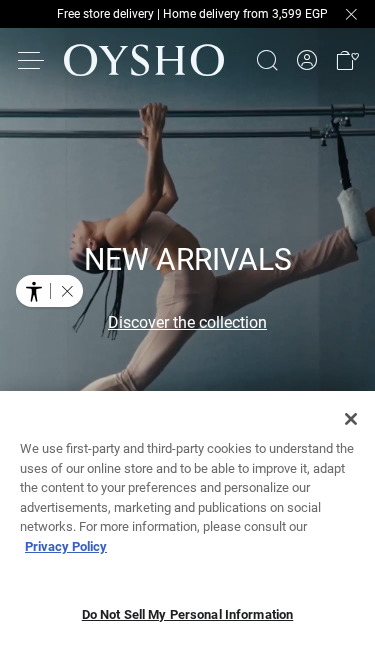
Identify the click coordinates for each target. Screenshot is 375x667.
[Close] (351, 419)
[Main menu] (32, 60)
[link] (307, 60)
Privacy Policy (66, 546)
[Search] (267, 60)
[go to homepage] (144, 60)
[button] (347, 60)
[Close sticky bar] (351, 14)
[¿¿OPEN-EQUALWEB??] (49, 291)
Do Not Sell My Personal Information (188, 614)
